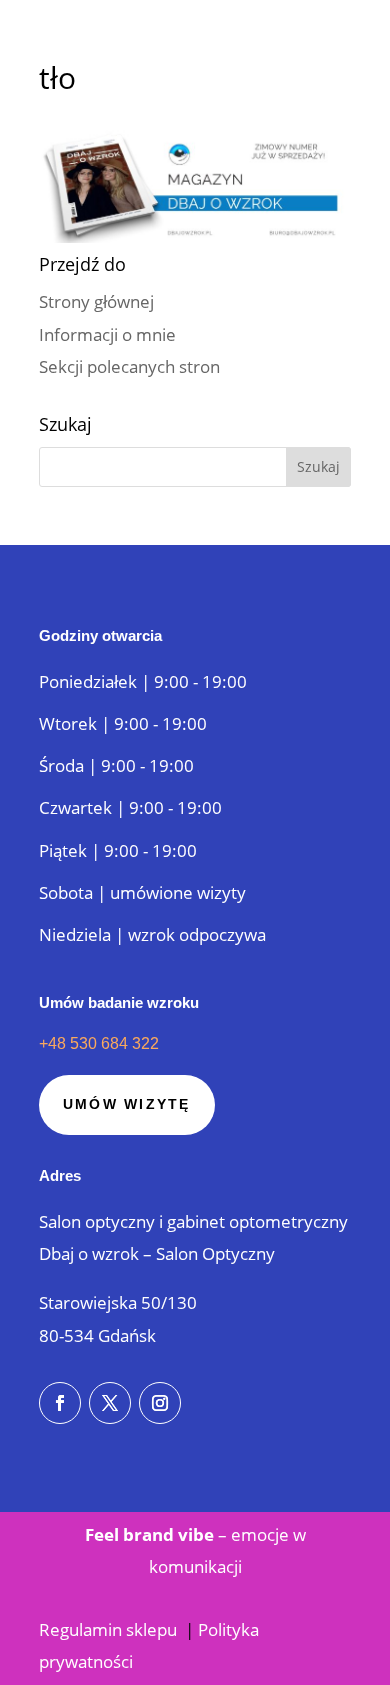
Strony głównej (96, 301)
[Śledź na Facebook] (60, 1403)
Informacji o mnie (107, 334)
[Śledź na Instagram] (160, 1403)
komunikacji (195, 1566)
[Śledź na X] (110, 1403)
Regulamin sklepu (110, 1629)
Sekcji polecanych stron (129, 366)
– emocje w (195, 1534)
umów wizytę (127, 1104)
